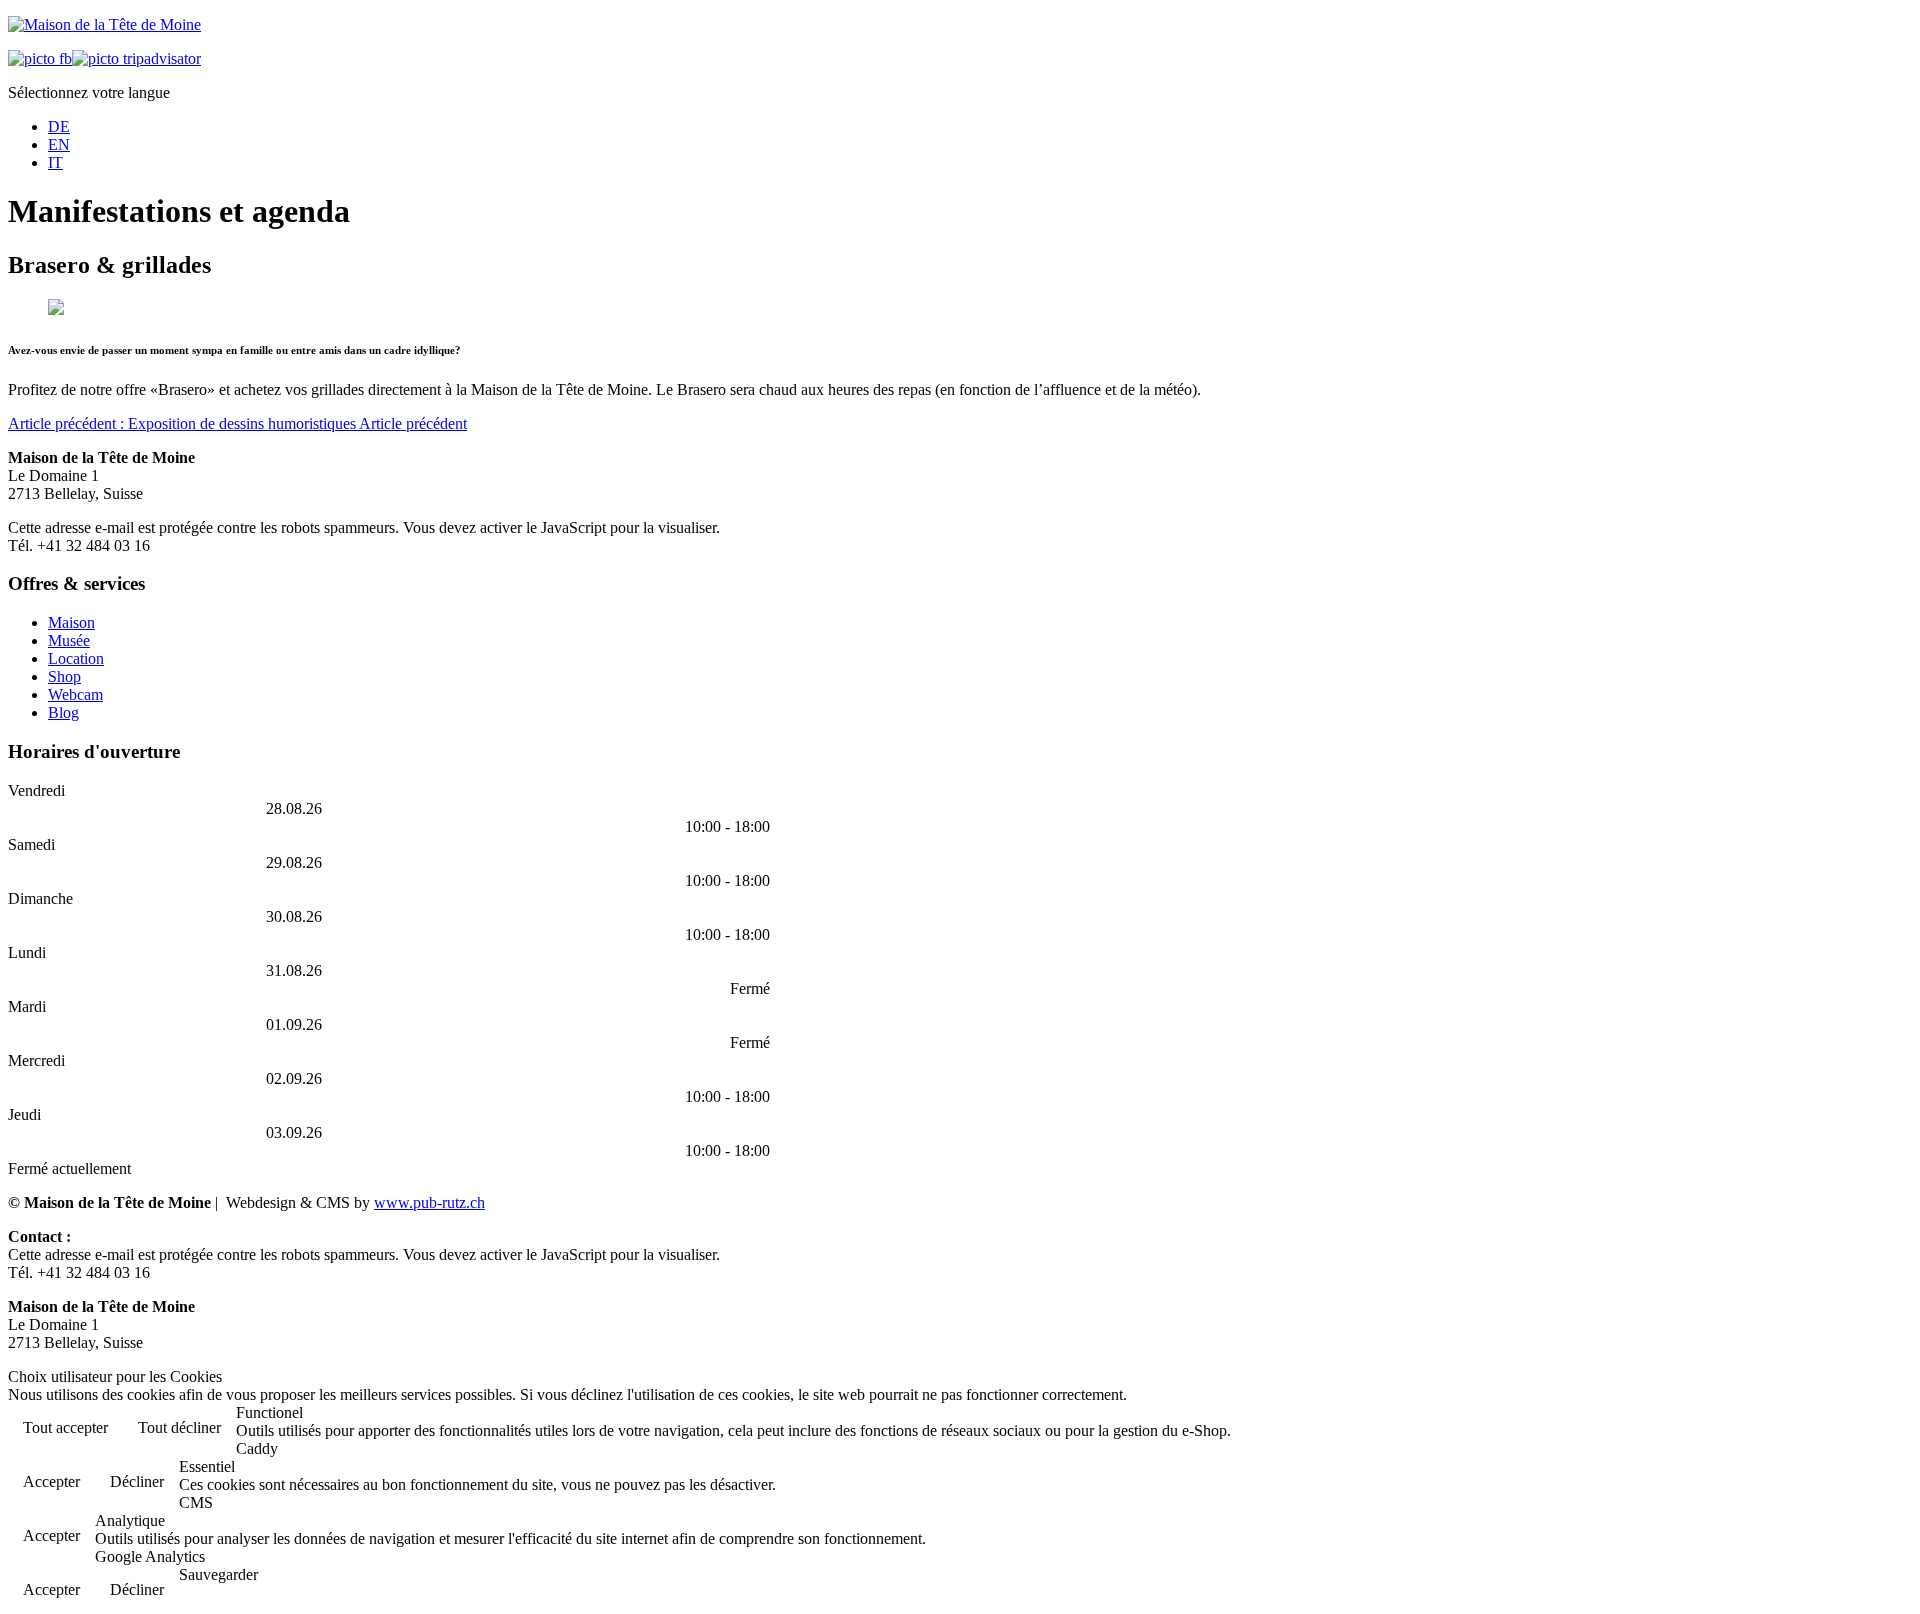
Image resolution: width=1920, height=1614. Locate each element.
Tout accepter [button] (65, 1427)
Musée (69, 640)
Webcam (75, 694)
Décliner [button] (137, 1481)
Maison (71, 622)
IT (55, 162)
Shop (64, 676)
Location (76, 658)
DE (59, 126)
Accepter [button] (51, 1481)
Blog (63, 712)
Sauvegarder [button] (218, 1574)
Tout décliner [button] (179, 1427)
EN (59, 144)
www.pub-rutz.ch (429, 1202)
